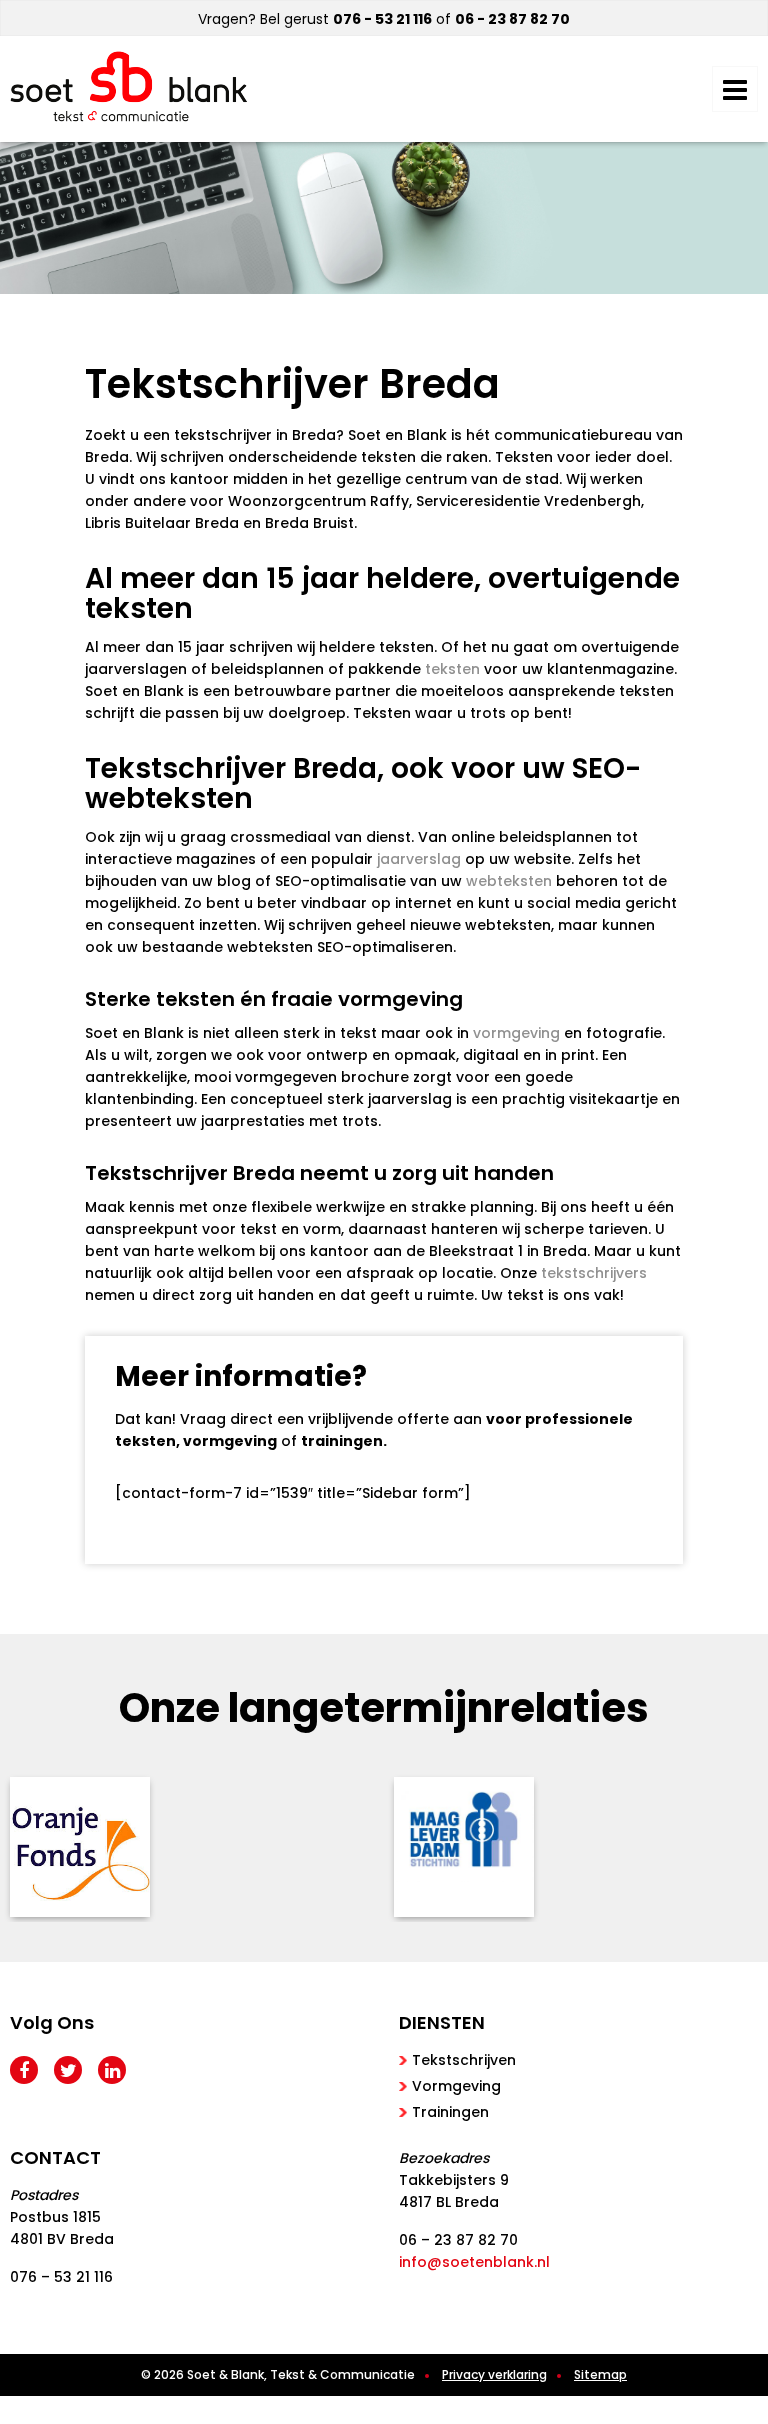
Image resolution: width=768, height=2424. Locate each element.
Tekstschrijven (464, 2060)
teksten (452, 669)
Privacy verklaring (494, 2374)
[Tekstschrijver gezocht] (129, 86)
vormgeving (516, 1033)
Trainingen (450, 2112)
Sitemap (600, 2374)
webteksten (509, 881)
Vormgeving (456, 2086)
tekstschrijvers (594, 1273)
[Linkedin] (112, 2070)
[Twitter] (68, 2070)
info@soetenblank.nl (474, 2262)
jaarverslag (419, 859)
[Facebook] (24, 2070)
